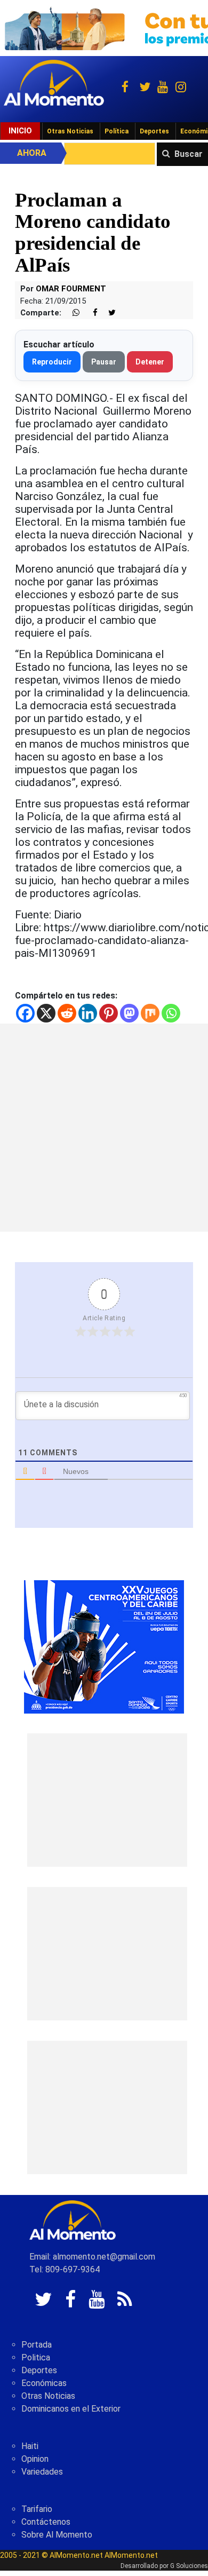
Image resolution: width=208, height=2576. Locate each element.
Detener (150, 362)
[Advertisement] (104, 1128)
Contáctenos (46, 2522)
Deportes (154, 131)
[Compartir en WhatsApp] (71, 313)
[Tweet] (108, 313)
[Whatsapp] (171, 1013)
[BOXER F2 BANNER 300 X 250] (104, 1646)
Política (117, 131)
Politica (36, 2357)
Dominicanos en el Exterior (71, 2409)
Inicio (20, 131)
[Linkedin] (88, 1013)
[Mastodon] (129, 1013)
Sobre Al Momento (57, 2535)
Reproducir (52, 362)
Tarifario (37, 2509)
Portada (37, 2345)
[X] (46, 1013)
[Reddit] (67, 1013)
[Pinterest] (109, 1013)
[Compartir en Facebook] (90, 313)
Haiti (30, 2446)
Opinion (35, 2459)
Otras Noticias (70, 131)
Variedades (42, 2472)
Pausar (104, 362)
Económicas (44, 2383)
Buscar (189, 154)
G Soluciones (189, 2566)
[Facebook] (25, 1013)
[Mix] (150, 1013)
